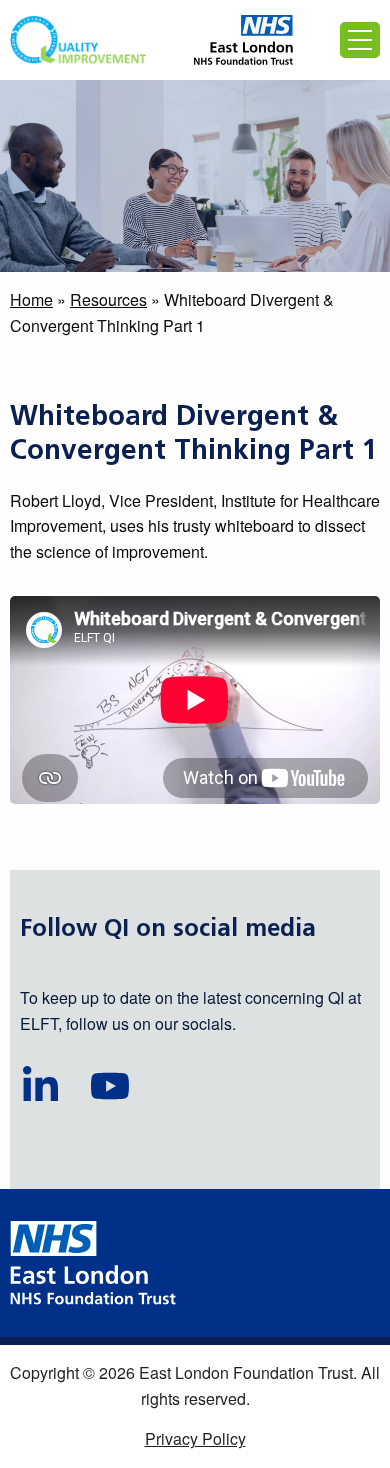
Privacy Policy (195, 1438)
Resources (108, 299)
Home (31, 299)
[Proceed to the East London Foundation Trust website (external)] (243, 40)
